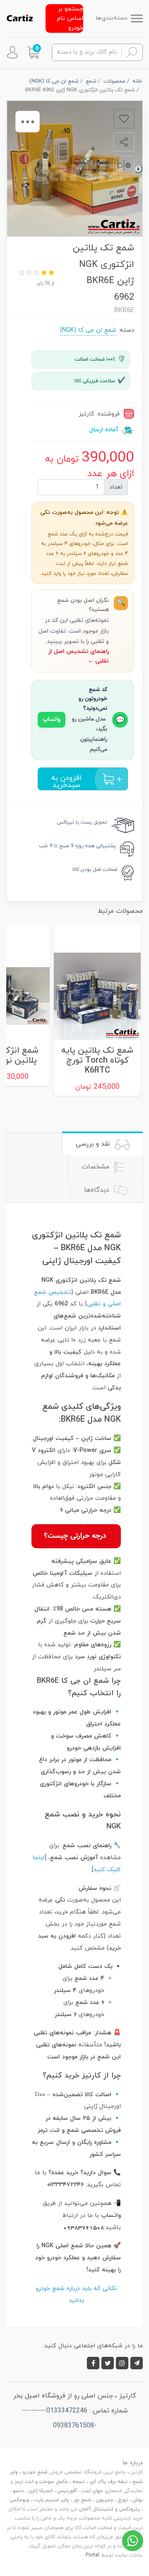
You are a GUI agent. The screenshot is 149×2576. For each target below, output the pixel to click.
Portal (93, 2555)
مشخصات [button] (96, 1167)
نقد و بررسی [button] (94, 1144)
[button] (33, 52)
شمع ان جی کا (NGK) (88, 330)
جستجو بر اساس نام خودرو (70, 18)
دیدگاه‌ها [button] (98, 1190)
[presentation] (138, 169)
